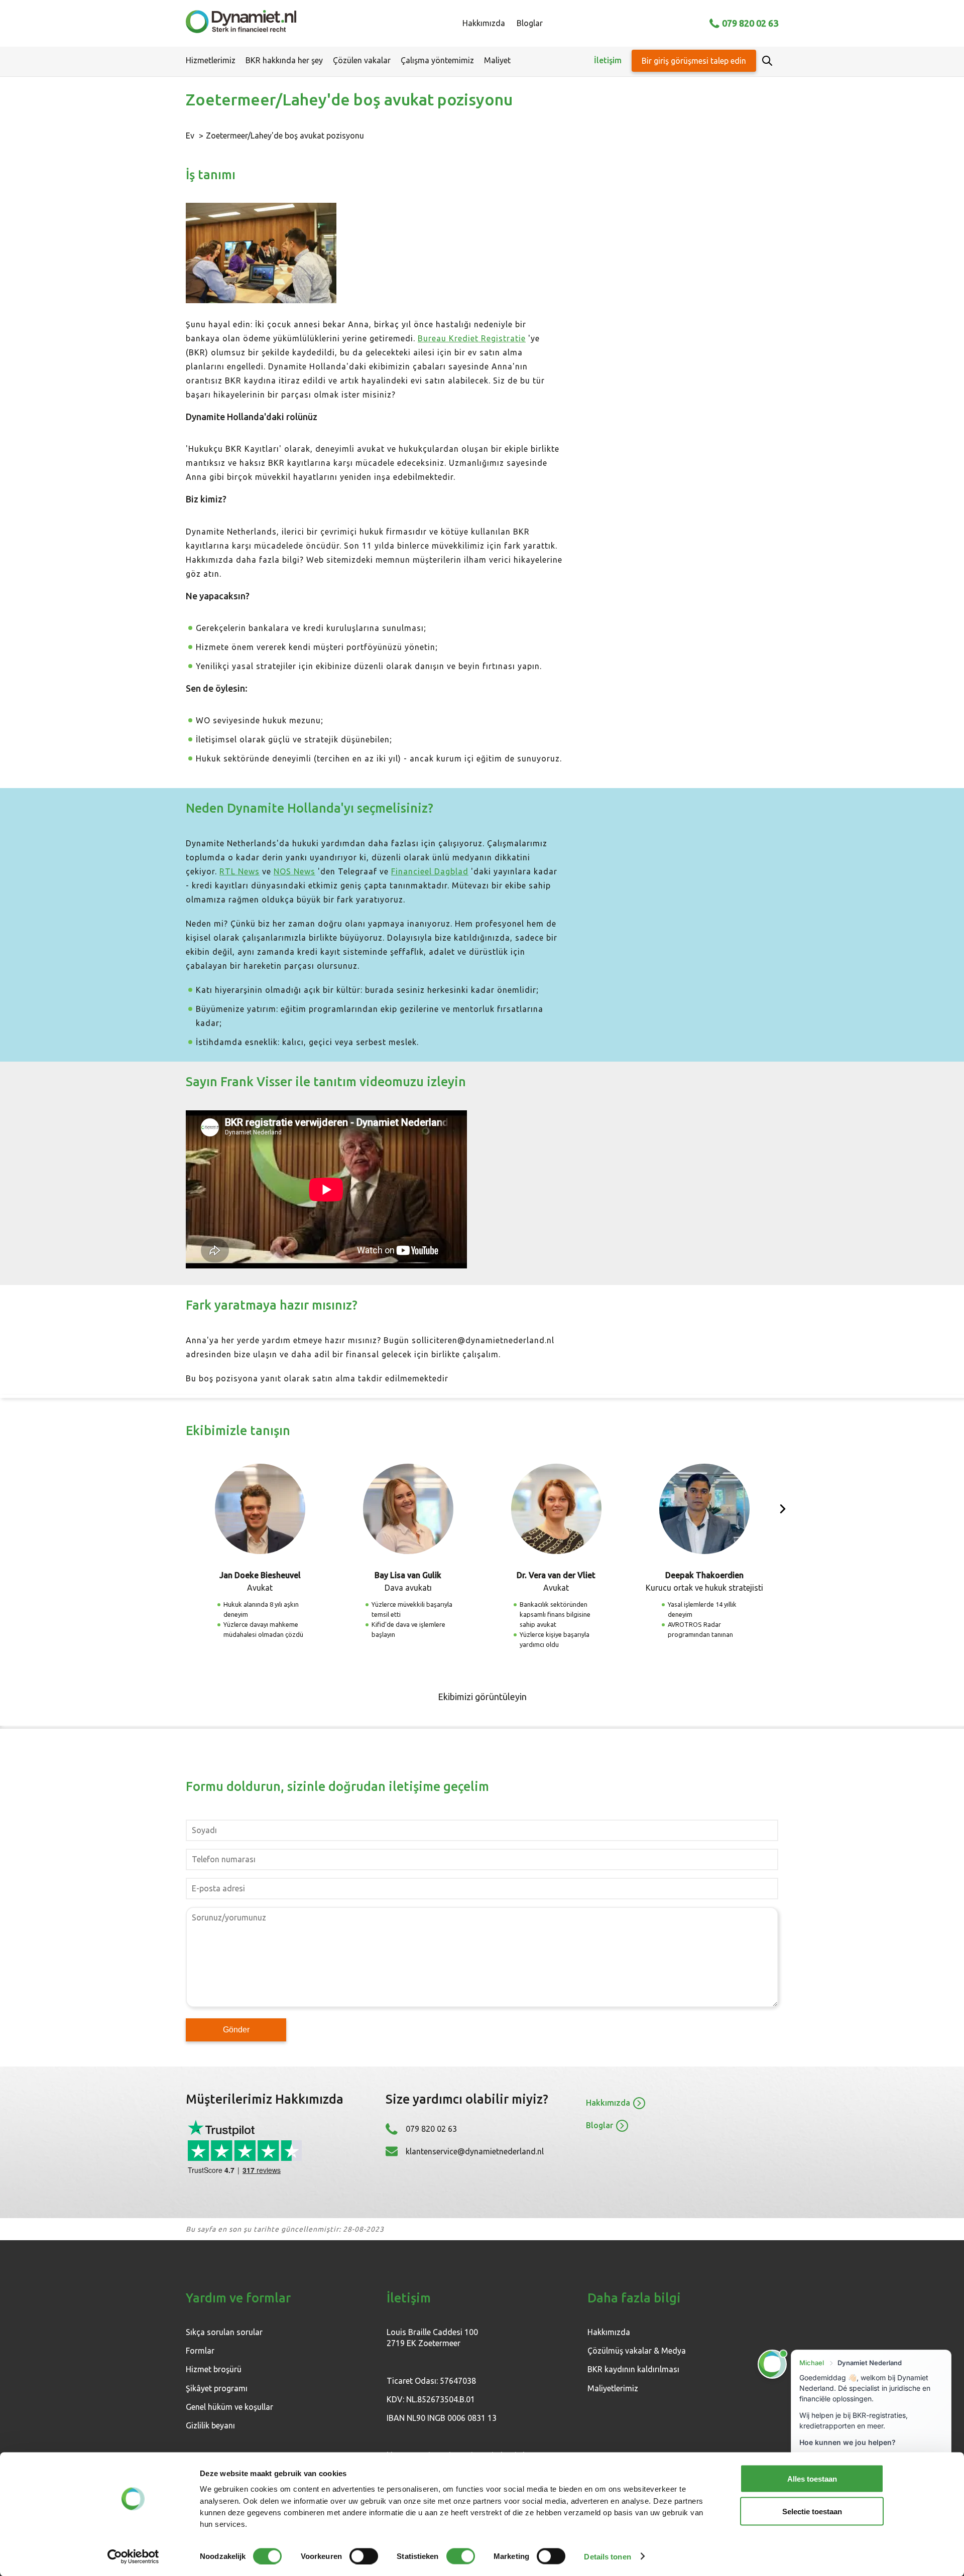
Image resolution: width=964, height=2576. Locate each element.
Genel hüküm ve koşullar (229, 2407)
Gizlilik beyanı (210, 2425)
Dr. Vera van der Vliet (556, 1575)
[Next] (783, 1509)
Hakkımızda (484, 23)
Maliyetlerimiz (613, 2388)
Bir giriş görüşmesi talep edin (694, 61)
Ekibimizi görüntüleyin (482, 1697)
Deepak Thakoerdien (704, 1575)
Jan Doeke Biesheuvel (260, 1575)
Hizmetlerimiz (211, 60)
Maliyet (497, 60)
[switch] (364, 2556)
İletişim (608, 60)
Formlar (200, 2351)
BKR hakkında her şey (284, 60)
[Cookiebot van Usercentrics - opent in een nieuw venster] (133, 2556)
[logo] (241, 23)
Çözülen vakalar (362, 60)
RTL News (239, 871)
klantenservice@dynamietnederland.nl (475, 2151)
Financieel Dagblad (430, 871)
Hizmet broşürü (214, 2369)
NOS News (294, 871)
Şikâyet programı (217, 2388)
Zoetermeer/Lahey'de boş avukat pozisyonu (285, 136)
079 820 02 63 (750, 23)
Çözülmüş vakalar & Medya (637, 2351)
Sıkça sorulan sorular (224, 2332)
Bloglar (530, 23)
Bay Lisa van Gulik (408, 1575)
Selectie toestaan (812, 2511)
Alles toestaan (812, 2479)
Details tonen (607, 2556)
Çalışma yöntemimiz (437, 60)
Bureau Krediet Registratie (472, 338)
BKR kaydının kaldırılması (633, 2369)
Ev (190, 136)
